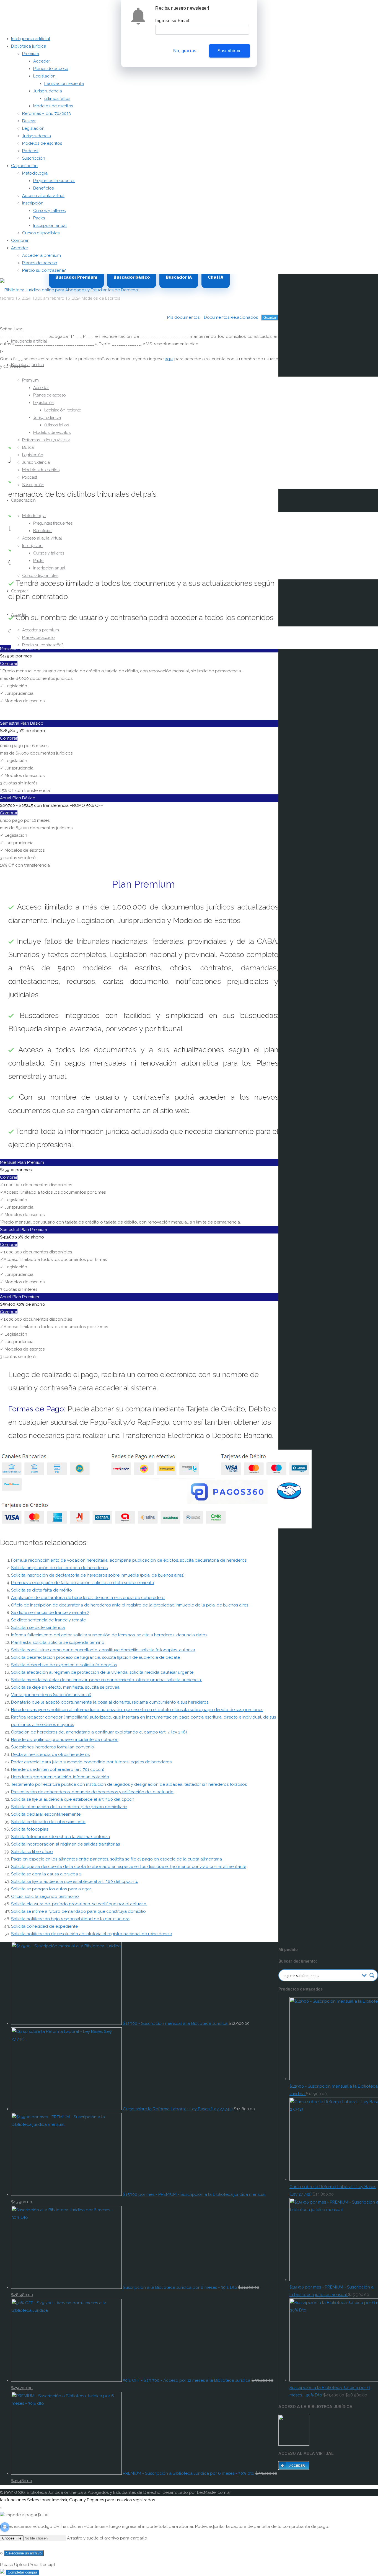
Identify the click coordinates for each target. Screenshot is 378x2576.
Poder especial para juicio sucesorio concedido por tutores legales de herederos (91, 1762)
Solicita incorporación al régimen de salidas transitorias (65, 1844)
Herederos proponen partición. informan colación (60, 1777)
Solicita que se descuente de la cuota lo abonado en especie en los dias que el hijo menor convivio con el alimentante (129, 1867)
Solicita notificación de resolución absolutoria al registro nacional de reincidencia (92, 1934)
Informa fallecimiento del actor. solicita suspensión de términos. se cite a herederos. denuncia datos (109, 1635)
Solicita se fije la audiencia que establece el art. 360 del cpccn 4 (74, 1882)
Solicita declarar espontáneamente (46, 1814)
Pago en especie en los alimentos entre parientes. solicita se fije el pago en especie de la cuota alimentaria (116, 1859)
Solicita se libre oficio (32, 1852)
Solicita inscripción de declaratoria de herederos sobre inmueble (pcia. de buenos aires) (98, 1575)
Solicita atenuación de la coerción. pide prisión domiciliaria (69, 1807)
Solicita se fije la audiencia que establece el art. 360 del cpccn (73, 1799)
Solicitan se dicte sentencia (38, 1628)
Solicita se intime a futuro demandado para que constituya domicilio (78, 1911)
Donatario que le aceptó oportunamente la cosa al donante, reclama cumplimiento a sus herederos (110, 1702)
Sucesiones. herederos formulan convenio (53, 1747)
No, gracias (185, 51)
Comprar (9, 664)
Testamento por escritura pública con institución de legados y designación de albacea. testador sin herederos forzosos (129, 1784)
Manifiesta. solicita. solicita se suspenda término (58, 1642)
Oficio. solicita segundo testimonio (45, 1896)
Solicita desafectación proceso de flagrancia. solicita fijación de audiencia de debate (95, 1657)
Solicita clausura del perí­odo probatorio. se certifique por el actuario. (79, 1904)
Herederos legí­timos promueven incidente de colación (65, 1740)
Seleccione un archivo (24, 2553)
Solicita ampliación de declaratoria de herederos (59, 1568)
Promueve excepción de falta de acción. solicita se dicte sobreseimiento (83, 1583)
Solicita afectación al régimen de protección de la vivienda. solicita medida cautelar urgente (102, 1672)
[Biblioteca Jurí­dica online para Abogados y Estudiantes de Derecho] (69, 290)
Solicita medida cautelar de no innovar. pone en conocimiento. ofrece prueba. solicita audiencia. (106, 1680)
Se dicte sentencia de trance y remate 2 (50, 1613)
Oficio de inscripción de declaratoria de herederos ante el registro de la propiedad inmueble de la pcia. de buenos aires (130, 1605)
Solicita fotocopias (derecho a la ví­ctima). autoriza (60, 1837)
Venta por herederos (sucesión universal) (51, 1695)
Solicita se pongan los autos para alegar (51, 1889)
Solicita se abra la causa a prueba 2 (46, 1874)
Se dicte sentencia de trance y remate (48, 1620)
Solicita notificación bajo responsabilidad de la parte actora (70, 1919)
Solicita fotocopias (30, 1829)
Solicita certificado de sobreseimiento (48, 1822)
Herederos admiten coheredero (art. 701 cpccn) (58, 1769)
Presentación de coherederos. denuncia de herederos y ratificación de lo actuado (92, 1792)
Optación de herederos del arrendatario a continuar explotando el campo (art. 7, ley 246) (99, 1732)
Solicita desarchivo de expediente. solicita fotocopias (64, 1665)
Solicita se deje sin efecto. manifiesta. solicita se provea (65, 1687)
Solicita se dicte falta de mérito (42, 1590)
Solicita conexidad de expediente (44, 1926)
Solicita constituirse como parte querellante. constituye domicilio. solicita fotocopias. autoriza (103, 1650)
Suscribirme (230, 51)
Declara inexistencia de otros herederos (50, 1755)
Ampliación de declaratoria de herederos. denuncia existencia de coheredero (88, 1598)
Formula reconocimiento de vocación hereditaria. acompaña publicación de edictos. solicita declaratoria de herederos (129, 1560)
